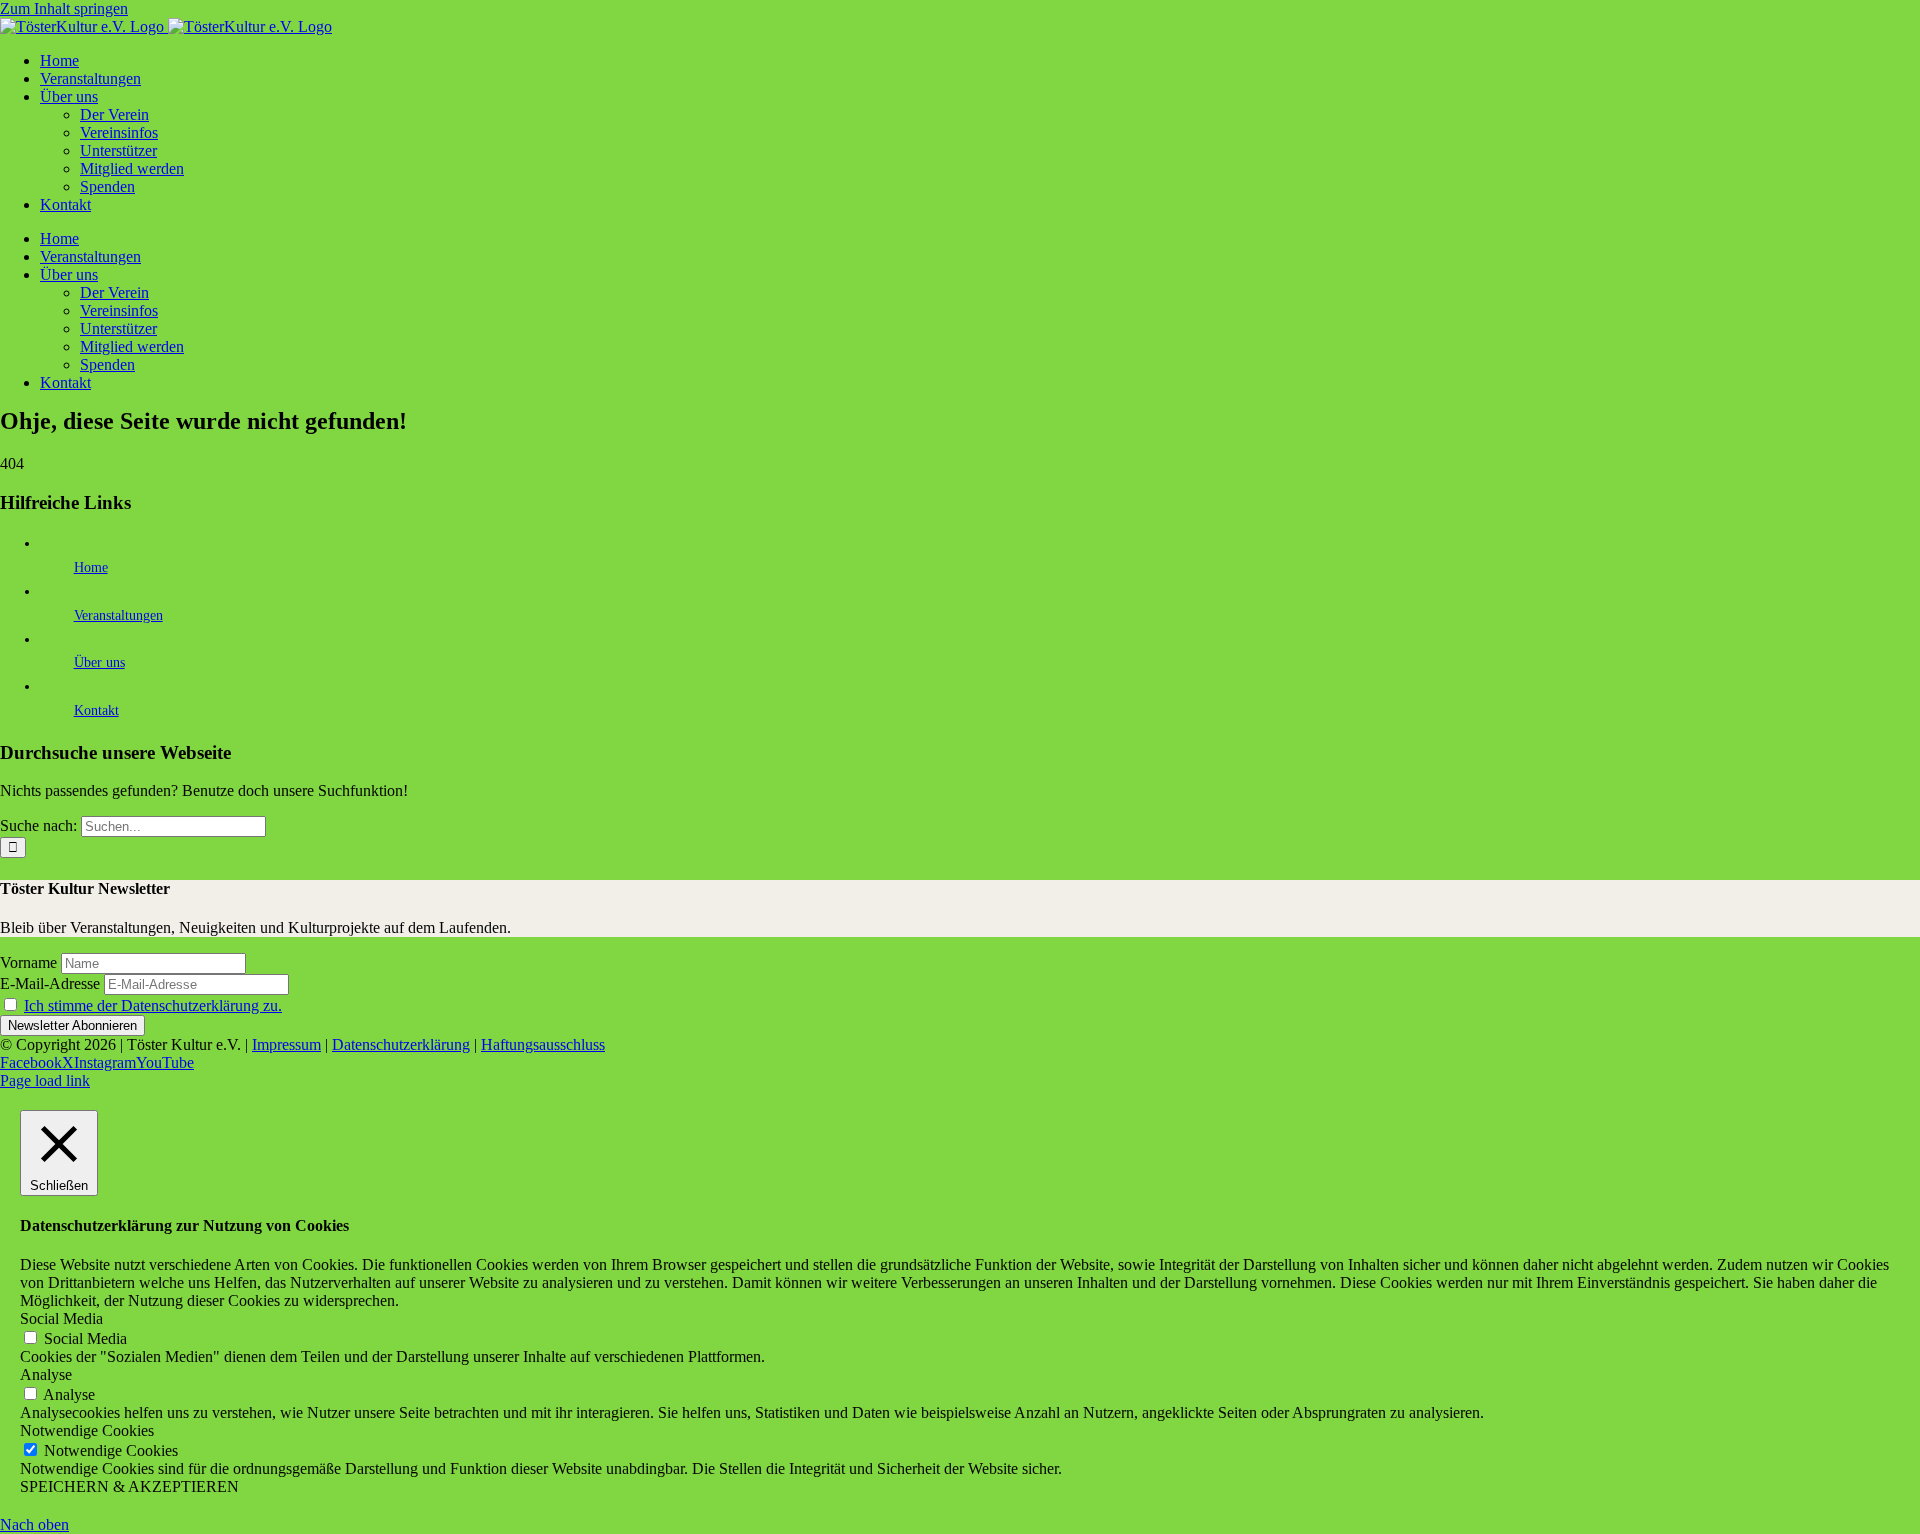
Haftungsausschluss (543, 1044)
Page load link (45, 1080)
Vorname (28, 962)
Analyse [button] (46, 1374)
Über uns (99, 662)
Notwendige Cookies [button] (87, 1430)
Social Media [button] (61, 1318)
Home (91, 567)
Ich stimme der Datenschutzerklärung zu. (153, 1005)
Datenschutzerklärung (401, 1044)
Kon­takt (96, 710)
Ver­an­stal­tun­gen (118, 615)
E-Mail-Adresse (50, 983)
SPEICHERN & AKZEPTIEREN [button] (129, 1486)
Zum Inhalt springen (64, 8)
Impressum (286, 1044)
